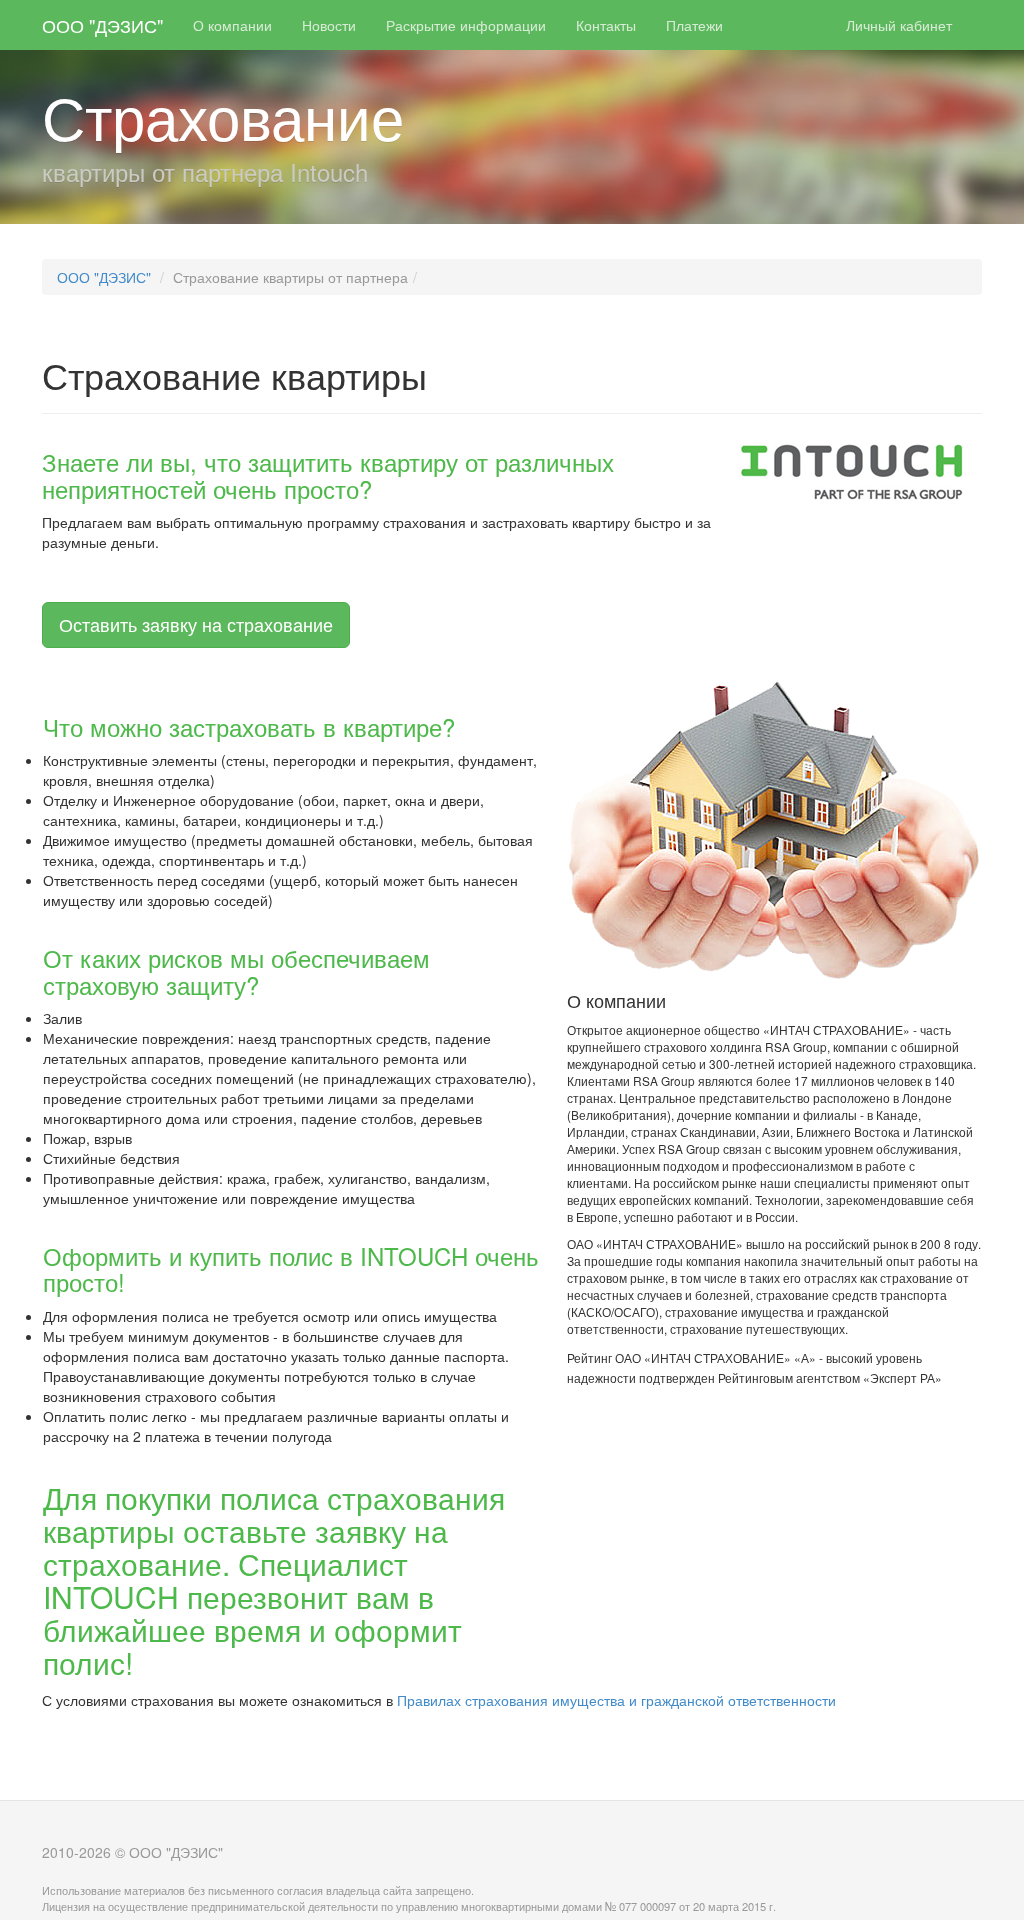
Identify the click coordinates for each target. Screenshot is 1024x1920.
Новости (329, 25)
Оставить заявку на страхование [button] (196, 624)
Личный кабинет (899, 25)
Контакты (606, 25)
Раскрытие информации (466, 25)
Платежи (694, 25)
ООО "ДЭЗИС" (102, 25)
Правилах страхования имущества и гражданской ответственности (616, 1700)
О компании (232, 25)
